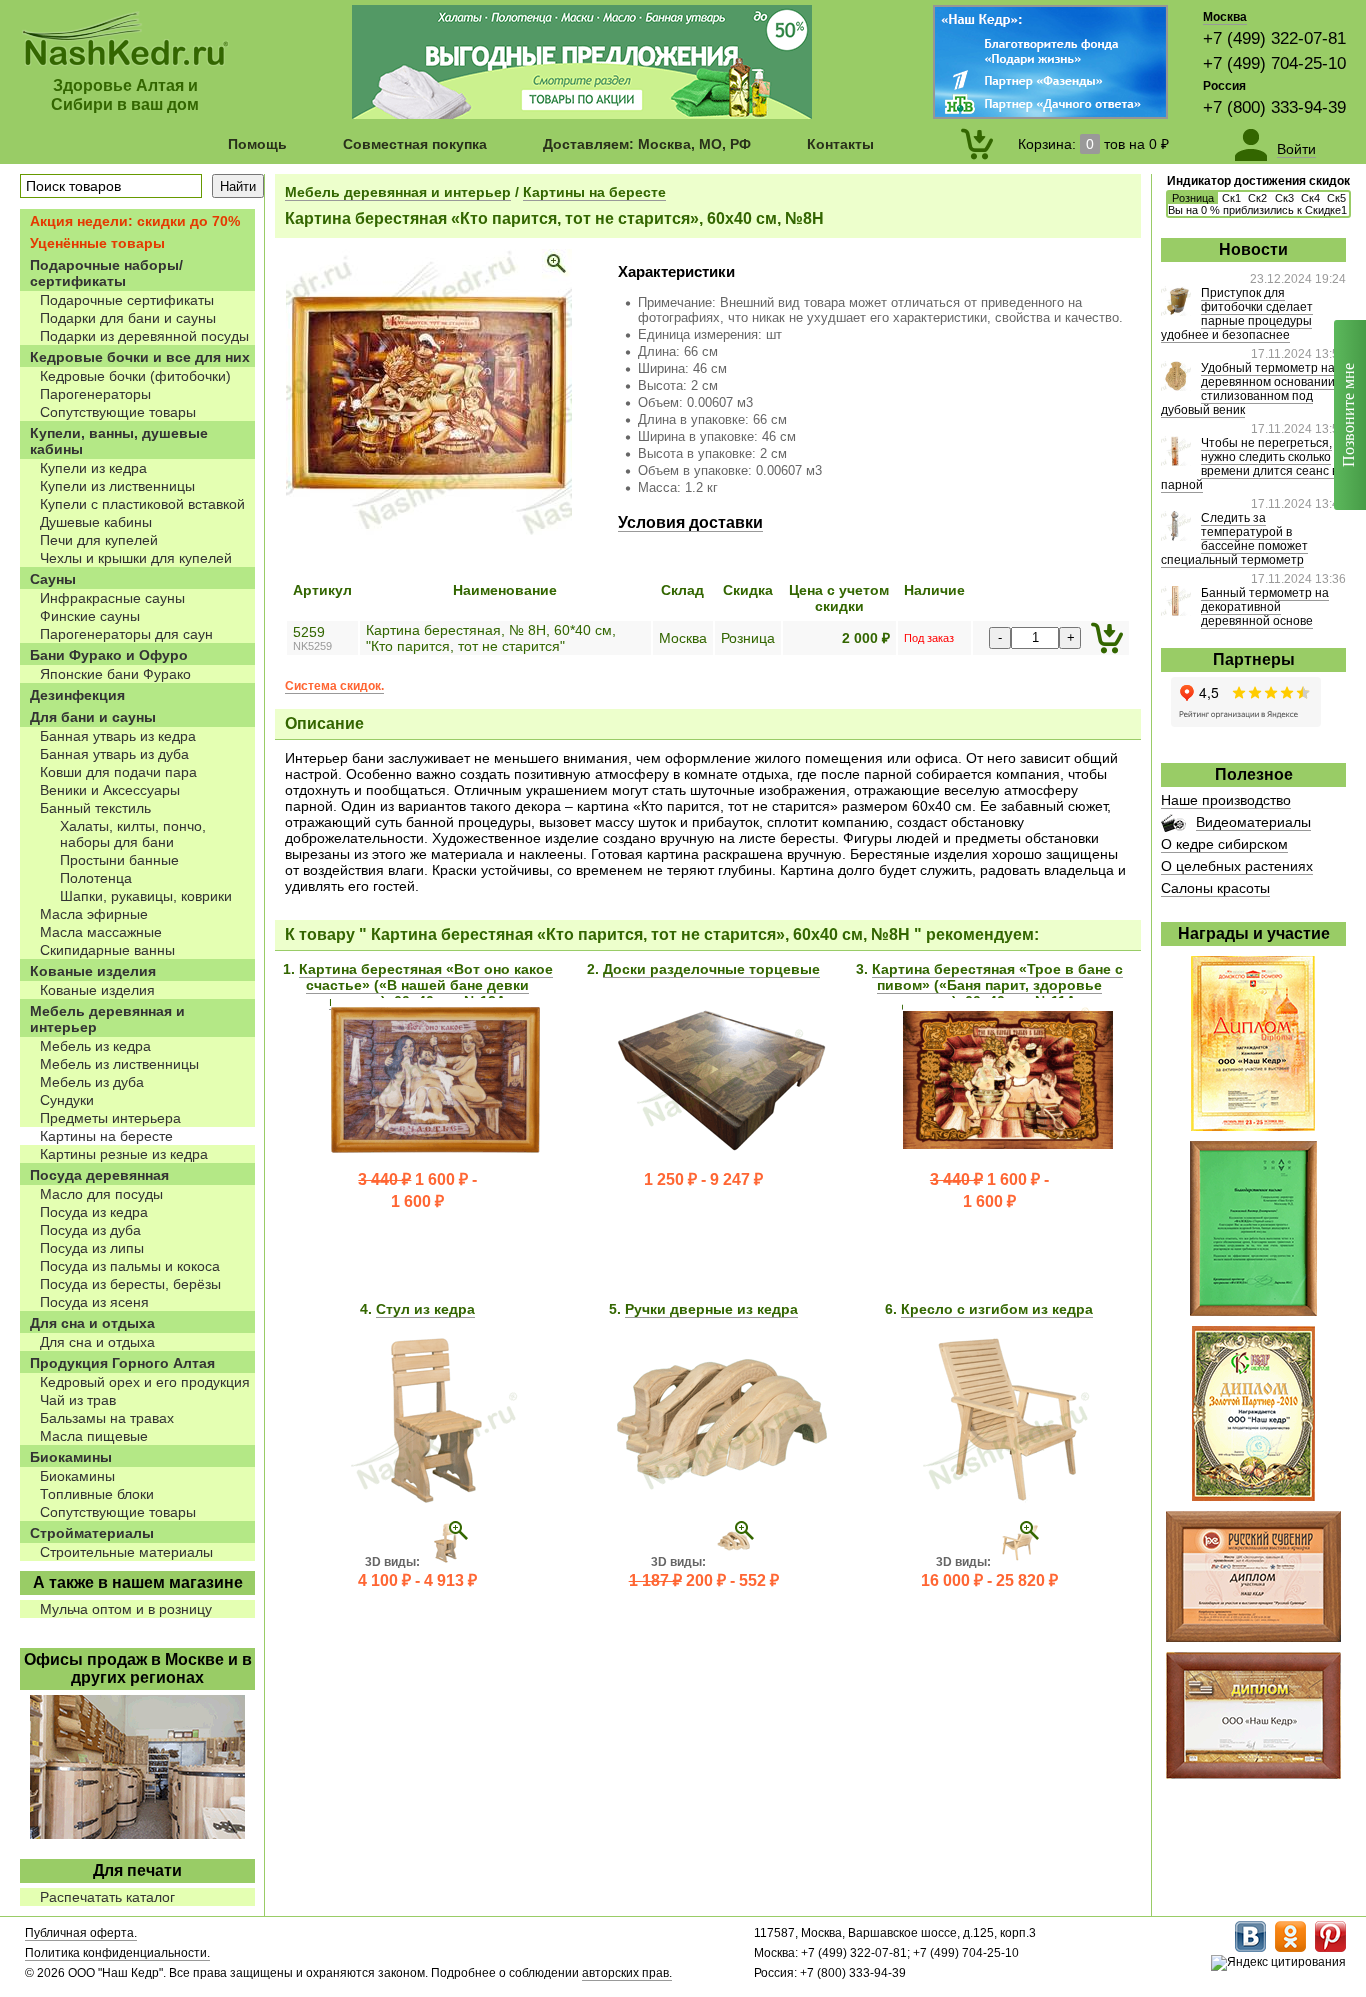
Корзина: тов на (1093, 144)
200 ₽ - (704, 1580)
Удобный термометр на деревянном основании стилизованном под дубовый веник (1248, 389)
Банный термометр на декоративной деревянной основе (1265, 607)
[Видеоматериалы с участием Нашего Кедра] (1173, 827)
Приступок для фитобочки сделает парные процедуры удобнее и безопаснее (1237, 314)
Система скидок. (334, 686)
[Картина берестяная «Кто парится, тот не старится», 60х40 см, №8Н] (429, 531)
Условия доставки (690, 522)
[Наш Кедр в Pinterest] (1330, 1948)
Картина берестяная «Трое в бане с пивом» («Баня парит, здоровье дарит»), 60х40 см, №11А (997, 985)
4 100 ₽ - (417, 1580)
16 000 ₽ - (989, 1580)
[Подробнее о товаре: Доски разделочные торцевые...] (722, 1158)
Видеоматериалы (1253, 822)
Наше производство (1226, 800)
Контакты (840, 144)
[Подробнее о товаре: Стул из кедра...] (436, 1498)
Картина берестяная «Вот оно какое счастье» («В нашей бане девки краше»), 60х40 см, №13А (426, 985)
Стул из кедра (425, 1309)
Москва (1225, 17)
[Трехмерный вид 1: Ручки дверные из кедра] (733, 1562)
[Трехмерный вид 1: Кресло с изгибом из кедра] (1018, 1562)
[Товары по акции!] (582, 114)
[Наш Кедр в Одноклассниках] (1290, 1948)
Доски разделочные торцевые (711, 969)
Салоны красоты (1215, 888)
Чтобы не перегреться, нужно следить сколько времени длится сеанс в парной (1249, 464)
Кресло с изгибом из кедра (997, 1309)
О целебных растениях (1237, 866)
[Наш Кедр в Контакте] (1250, 1948)
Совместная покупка (415, 144)
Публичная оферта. (81, 1933)
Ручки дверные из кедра (711, 1309)
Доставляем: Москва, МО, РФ (647, 144)
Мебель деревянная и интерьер (398, 192)
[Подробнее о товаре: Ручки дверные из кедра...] (722, 1498)
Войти (1296, 149)
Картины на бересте (594, 192)
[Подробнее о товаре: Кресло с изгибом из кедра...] (1008, 1498)
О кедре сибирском (1224, 844)
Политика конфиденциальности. (117, 1953)
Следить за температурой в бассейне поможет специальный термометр (1234, 539)
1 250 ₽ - (703, 1179)
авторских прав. (627, 1973)
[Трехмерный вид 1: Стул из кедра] (447, 1562)
